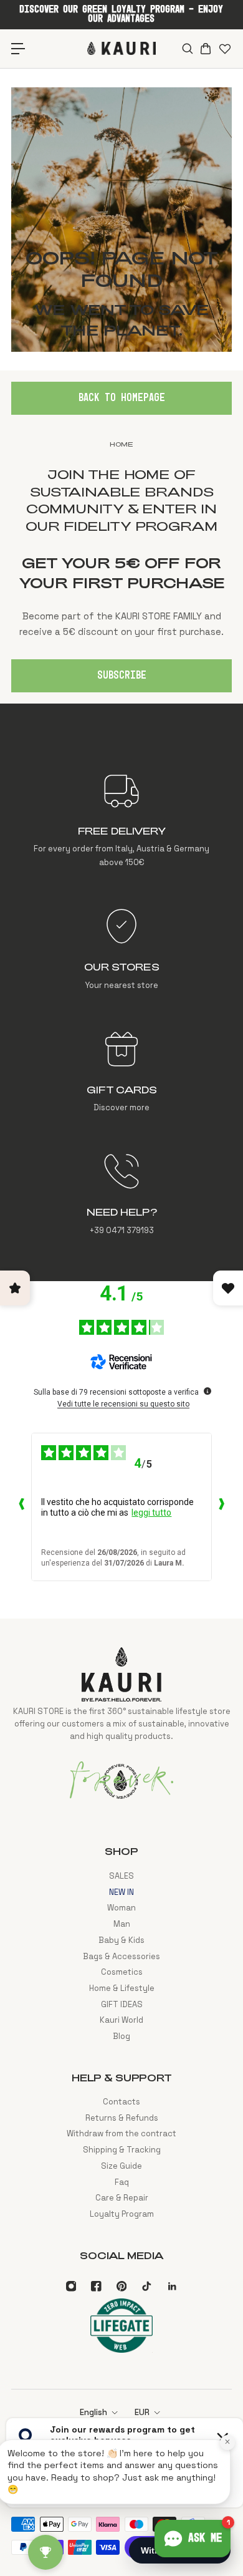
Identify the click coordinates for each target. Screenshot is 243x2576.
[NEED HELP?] (121, 1194)
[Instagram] (71, 2286)
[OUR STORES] (121, 949)
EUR (142, 2412)
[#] (121, 220)
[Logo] (121, 48)
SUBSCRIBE (122, 675)
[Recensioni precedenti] (21, 1507)
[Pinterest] (121, 2286)
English (93, 2412)
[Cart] (205, 49)
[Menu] (18, 48)
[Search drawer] (187, 49)
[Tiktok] (146, 2286)
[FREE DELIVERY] (121, 820)
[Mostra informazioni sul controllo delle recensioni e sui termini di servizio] (207, 1391)
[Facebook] (96, 2286)
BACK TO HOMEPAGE (122, 398)
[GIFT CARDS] (121, 1072)
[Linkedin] (172, 2286)
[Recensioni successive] (222, 1507)
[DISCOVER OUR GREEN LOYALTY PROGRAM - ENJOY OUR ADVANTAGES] (121, 14)
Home (121, 444)
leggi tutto (151, 1513)
